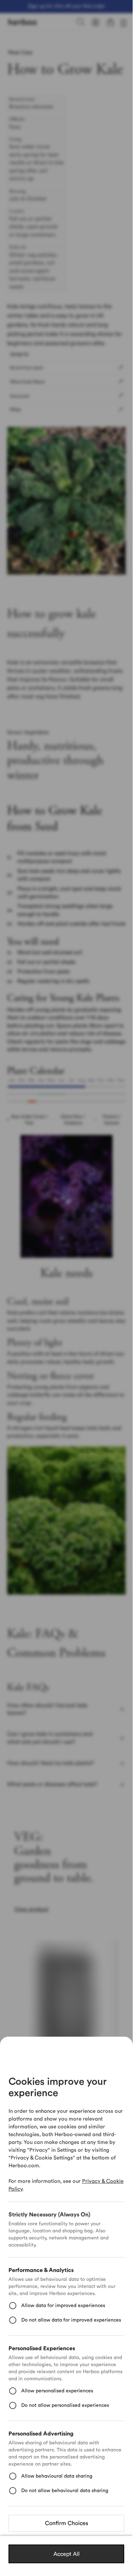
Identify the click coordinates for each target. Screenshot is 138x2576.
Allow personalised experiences (57, 2391)
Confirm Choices (67, 2523)
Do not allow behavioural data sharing (65, 2491)
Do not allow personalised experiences (65, 2405)
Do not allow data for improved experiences (71, 2320)
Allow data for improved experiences (63, 2306)
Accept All (67, 2554)
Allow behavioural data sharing (57, 2476)
